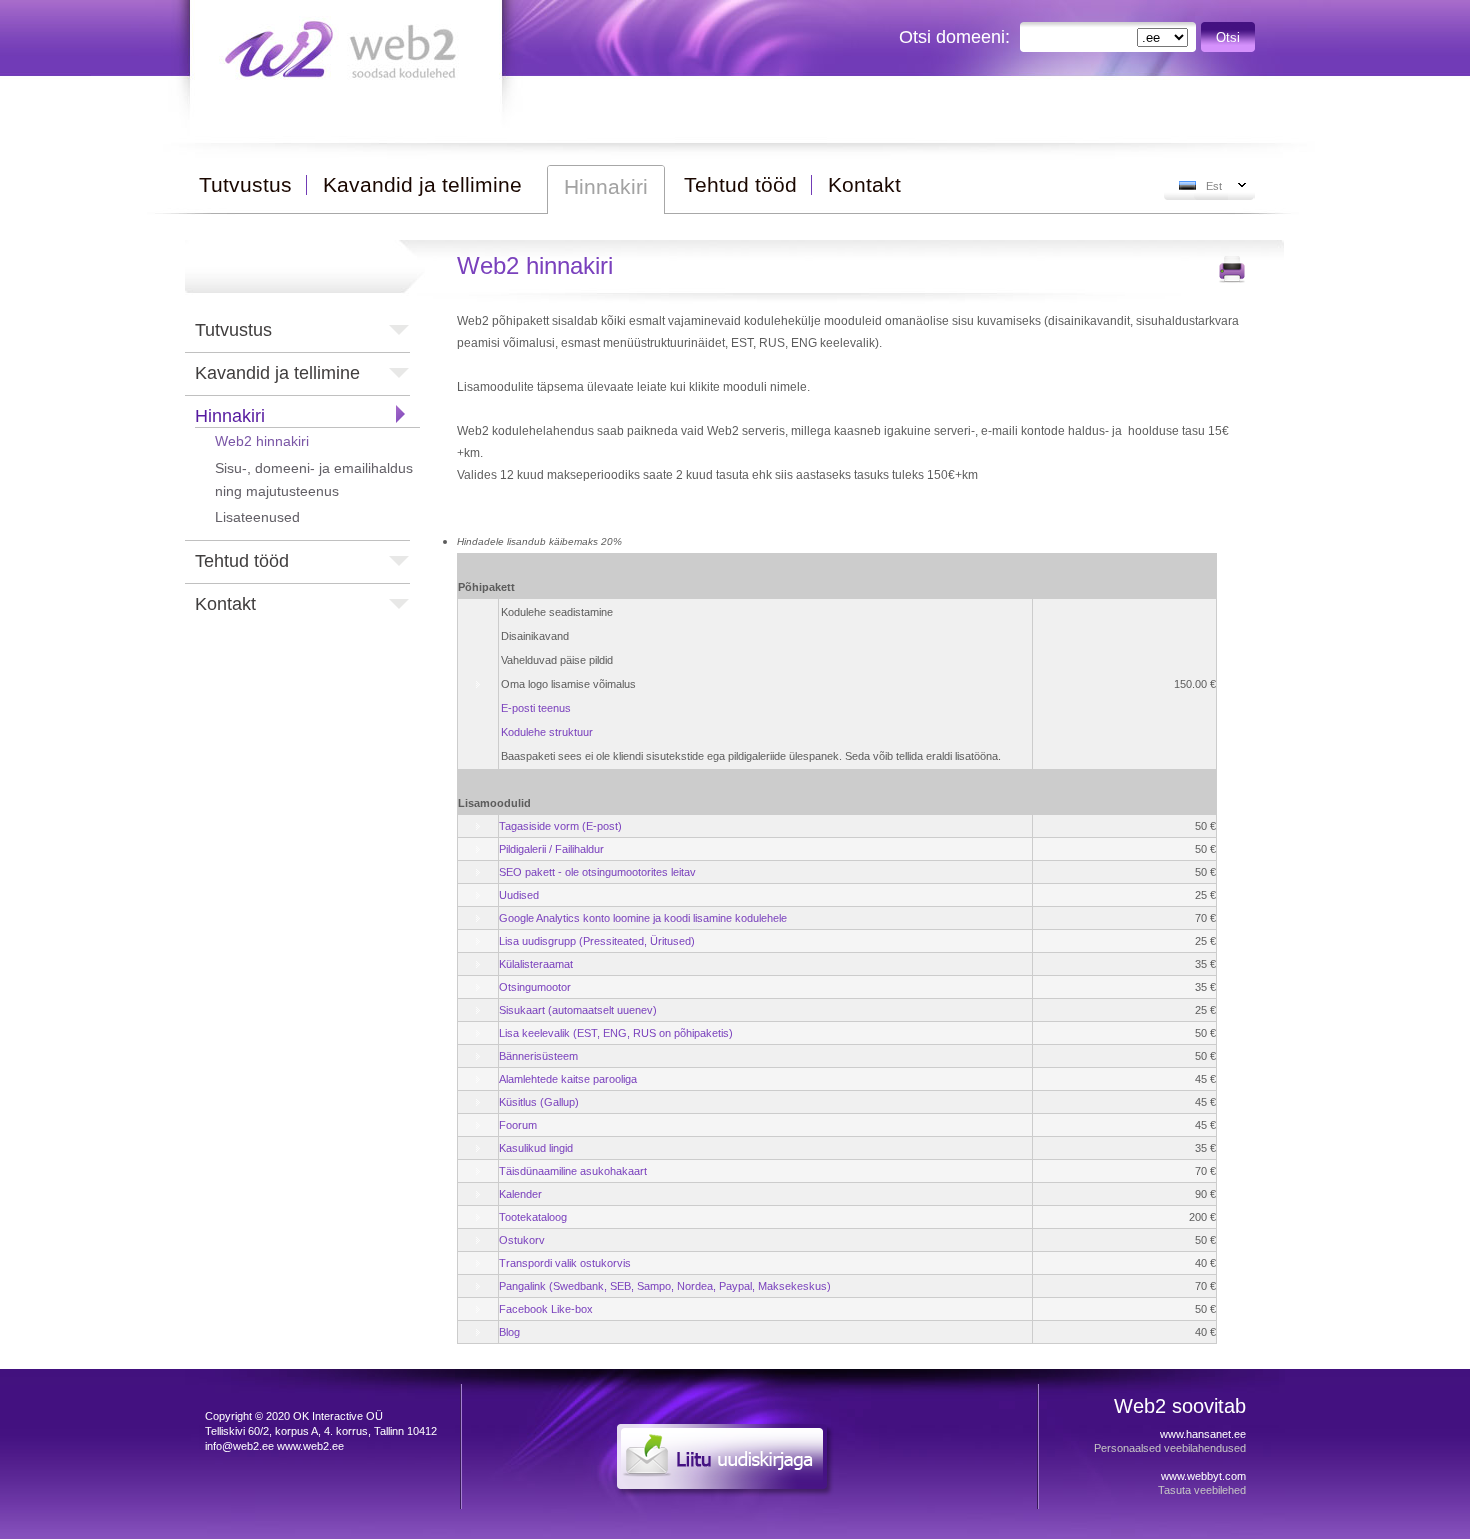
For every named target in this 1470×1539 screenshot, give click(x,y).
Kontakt (225, 604)
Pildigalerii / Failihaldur (551, 849)
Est (1214, 186)
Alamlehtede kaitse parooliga (568, 1079)
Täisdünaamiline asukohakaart (573, 1171)
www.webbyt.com (1203, 1476)
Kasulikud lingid (536, 1148)
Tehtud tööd (242, 561)
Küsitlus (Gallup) (539, 1102)
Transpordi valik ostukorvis (565, 1263)
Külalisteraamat (536, 964)
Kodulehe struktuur (547, 732)
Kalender (520, 1194)
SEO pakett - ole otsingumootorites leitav (597, 872)
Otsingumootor (535, 987)
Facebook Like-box (546, 1309)
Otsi (1228, 37)
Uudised (519, 895)
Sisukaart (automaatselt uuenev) (578, 1010)
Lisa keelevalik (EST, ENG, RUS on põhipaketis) (616, 1033)
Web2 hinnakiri (262, 441)
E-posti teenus (536, 708)
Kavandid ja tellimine (277, 373)
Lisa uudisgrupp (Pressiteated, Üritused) (597, 941)
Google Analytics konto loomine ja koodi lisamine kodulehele (643, 918)
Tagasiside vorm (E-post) (560, 826)
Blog (509, 1332)
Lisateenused (257, 517)
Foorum (518, 1125)
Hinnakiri (230, 416)
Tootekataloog (533, 1217)
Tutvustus (233, 330)
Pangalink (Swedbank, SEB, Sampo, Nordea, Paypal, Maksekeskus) (665, 1286)
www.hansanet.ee (1203, 1434)
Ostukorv (522, 1240)
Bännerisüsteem (538, 1056)
